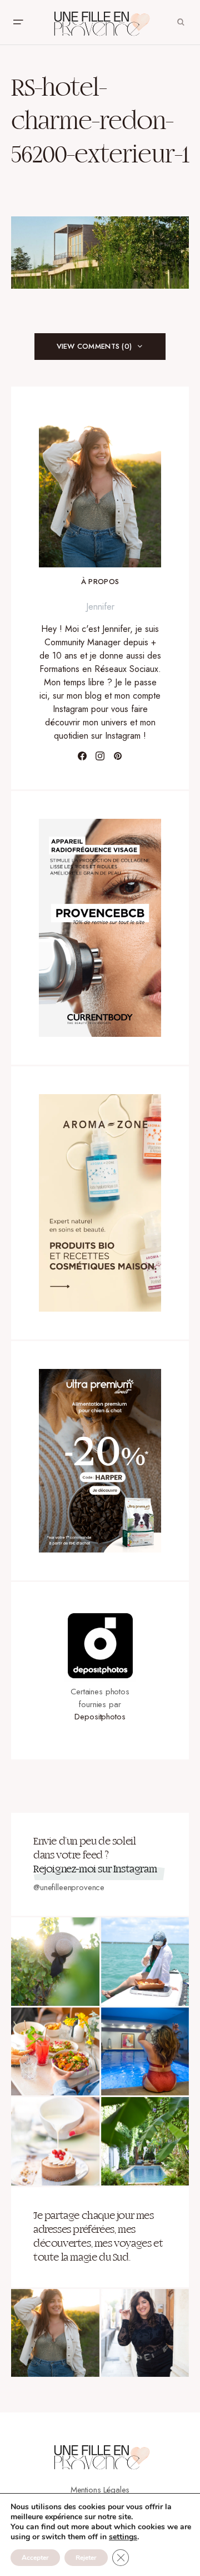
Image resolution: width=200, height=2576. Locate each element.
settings (123, 2537)
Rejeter (86, 2558)
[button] (18, 22)
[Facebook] (82, 756)
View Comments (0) (94, 346)
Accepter (35, 2558)
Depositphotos (100, 1717)
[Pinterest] (118, 756)
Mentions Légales (100, 2490)
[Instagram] (100, 756)
